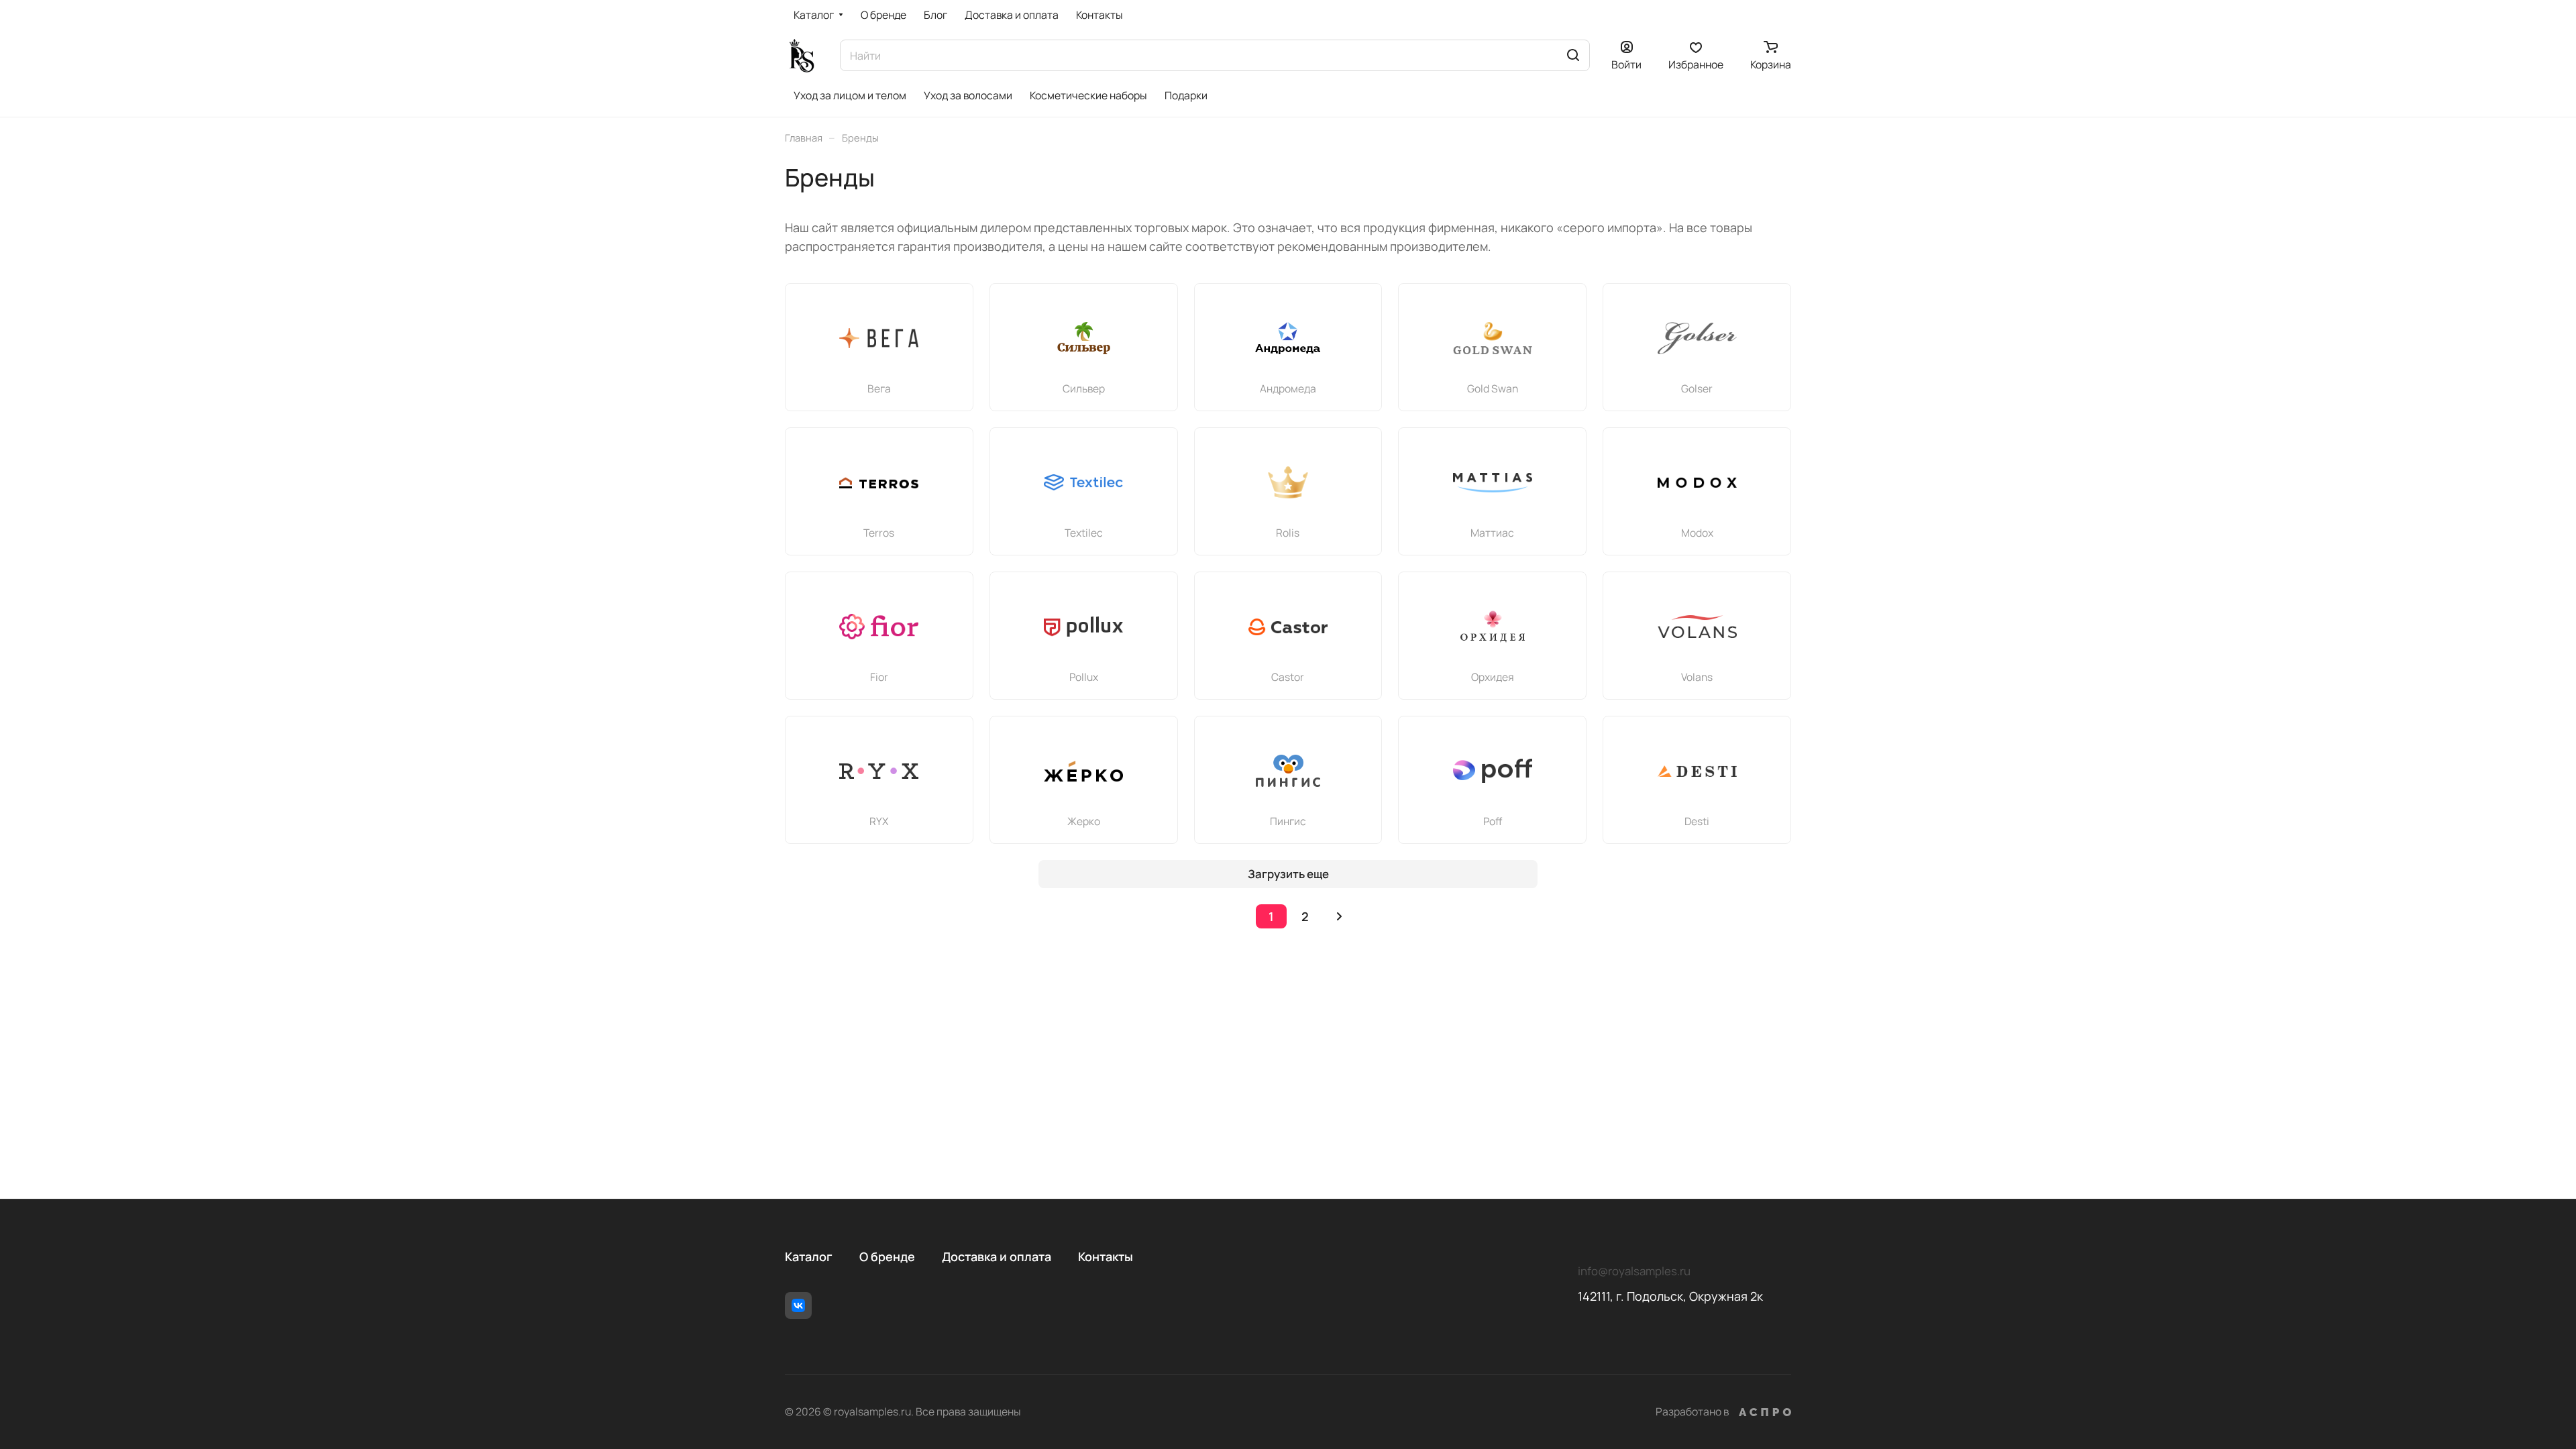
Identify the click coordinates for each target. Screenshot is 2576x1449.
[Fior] (879, 627)
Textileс (1084, 533)
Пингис (1288, 821)
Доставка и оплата (997, 1256)
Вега (879, 388)
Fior (879, 677)
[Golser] (1697, 338)
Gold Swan (1493, 388)
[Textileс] (1083, 482)
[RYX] (879, 771)
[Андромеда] (1288, 338)
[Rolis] (1288, 482)
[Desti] (1697, 771)
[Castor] (1288, 627)
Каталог (809, 1256)
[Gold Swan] (1493, 338)
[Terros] (879, 482)
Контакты (1106, 1256)
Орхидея (1493, 677)
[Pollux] (1083, 627)
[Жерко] (1083, 771)
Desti (1697, 821)
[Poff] (1493, 771)
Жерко (1084, 821)
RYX (879, 821)
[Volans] (1697, 627)
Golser (1697, 388)
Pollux (1084, 677)
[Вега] (879, 338)
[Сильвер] (1083, 338)
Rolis (1288, 533)
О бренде (887, 1256)
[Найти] (1573, 55)
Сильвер (1084, 388)
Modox (1697, 533)
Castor (1288, 677)
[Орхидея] (1493, 627)
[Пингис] (1288, 771)
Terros (879, 533)
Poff (1493, 821)
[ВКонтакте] (798, 1305)
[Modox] (1697, 482)
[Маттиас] (1493, 482)
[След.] (1339, 916)
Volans (1697, 677)
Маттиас (1492, 533)
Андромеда (1288, 388)
